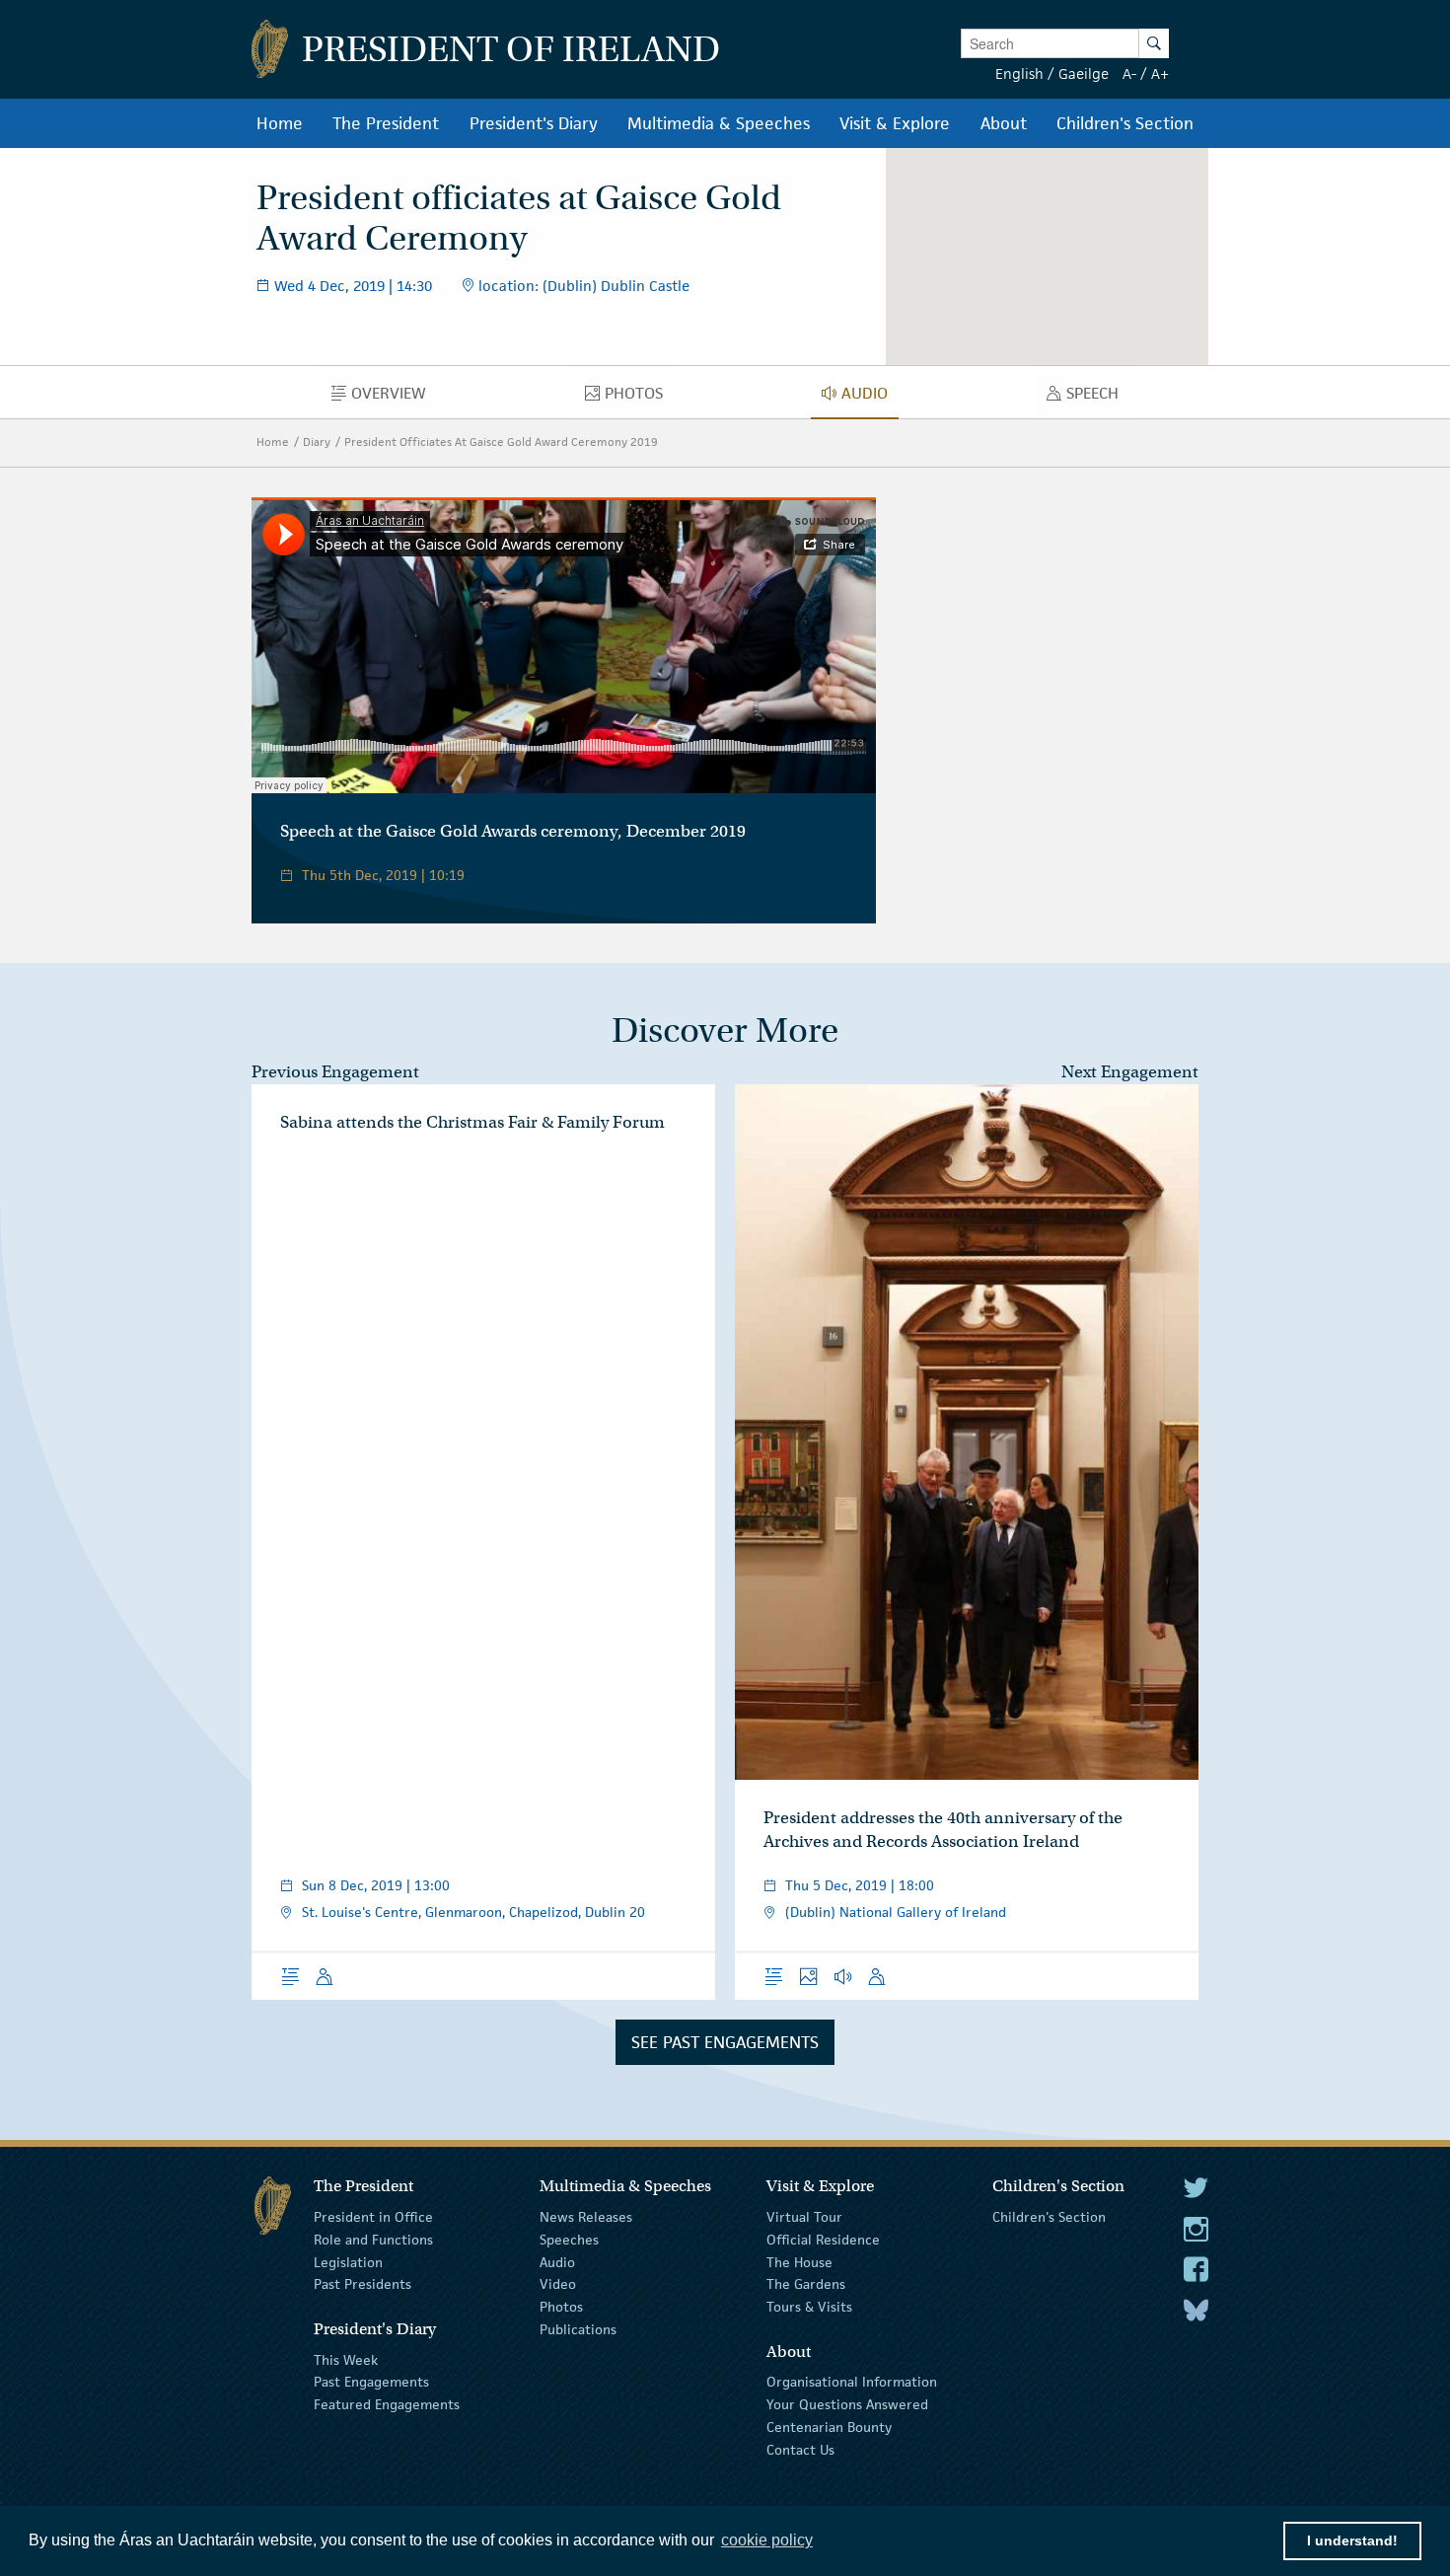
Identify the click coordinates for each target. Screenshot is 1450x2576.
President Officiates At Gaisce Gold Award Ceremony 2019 (501, 442)
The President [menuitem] (386, 123)
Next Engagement (1130, 1072)
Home (273, 442)
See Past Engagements (725, 2042)
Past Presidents (362, 2284)
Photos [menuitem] (639, 398)
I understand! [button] (1352, 2540)
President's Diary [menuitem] (534, 123)
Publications (578, 2329)
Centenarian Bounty (829, 2427)
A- (1129, 74)
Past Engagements (371, 2382)
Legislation (348, 2261)
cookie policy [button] (767, 2540)
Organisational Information (852, 2382)
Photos (561, 2307)
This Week (346, 2359)
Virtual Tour (804, 2217)
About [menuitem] (1004, 123)
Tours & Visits (809, 2307)
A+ (1160, 74)
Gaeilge (1084, 74)
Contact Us (800, 2450)
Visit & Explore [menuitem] (895, 123)
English (1019, 74)
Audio (557, 2261)
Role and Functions (373, 2240)
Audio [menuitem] (870, 398)
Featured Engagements (387, 2404)
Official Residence (823, 2240)
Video (558, 2284)
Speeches (569, 2240)
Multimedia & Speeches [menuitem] (719, 123)
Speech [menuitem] (1098, 398)
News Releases (586, 2217)
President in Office (373, 2217)
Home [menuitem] (280, 123)
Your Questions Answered (847, 2404)
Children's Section (1049, 2217)
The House (799, 2261)
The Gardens (806, 2284)
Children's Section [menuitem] (1125, 123)
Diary (317, 442)
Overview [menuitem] (394, 398)
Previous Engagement (335, 1072)
